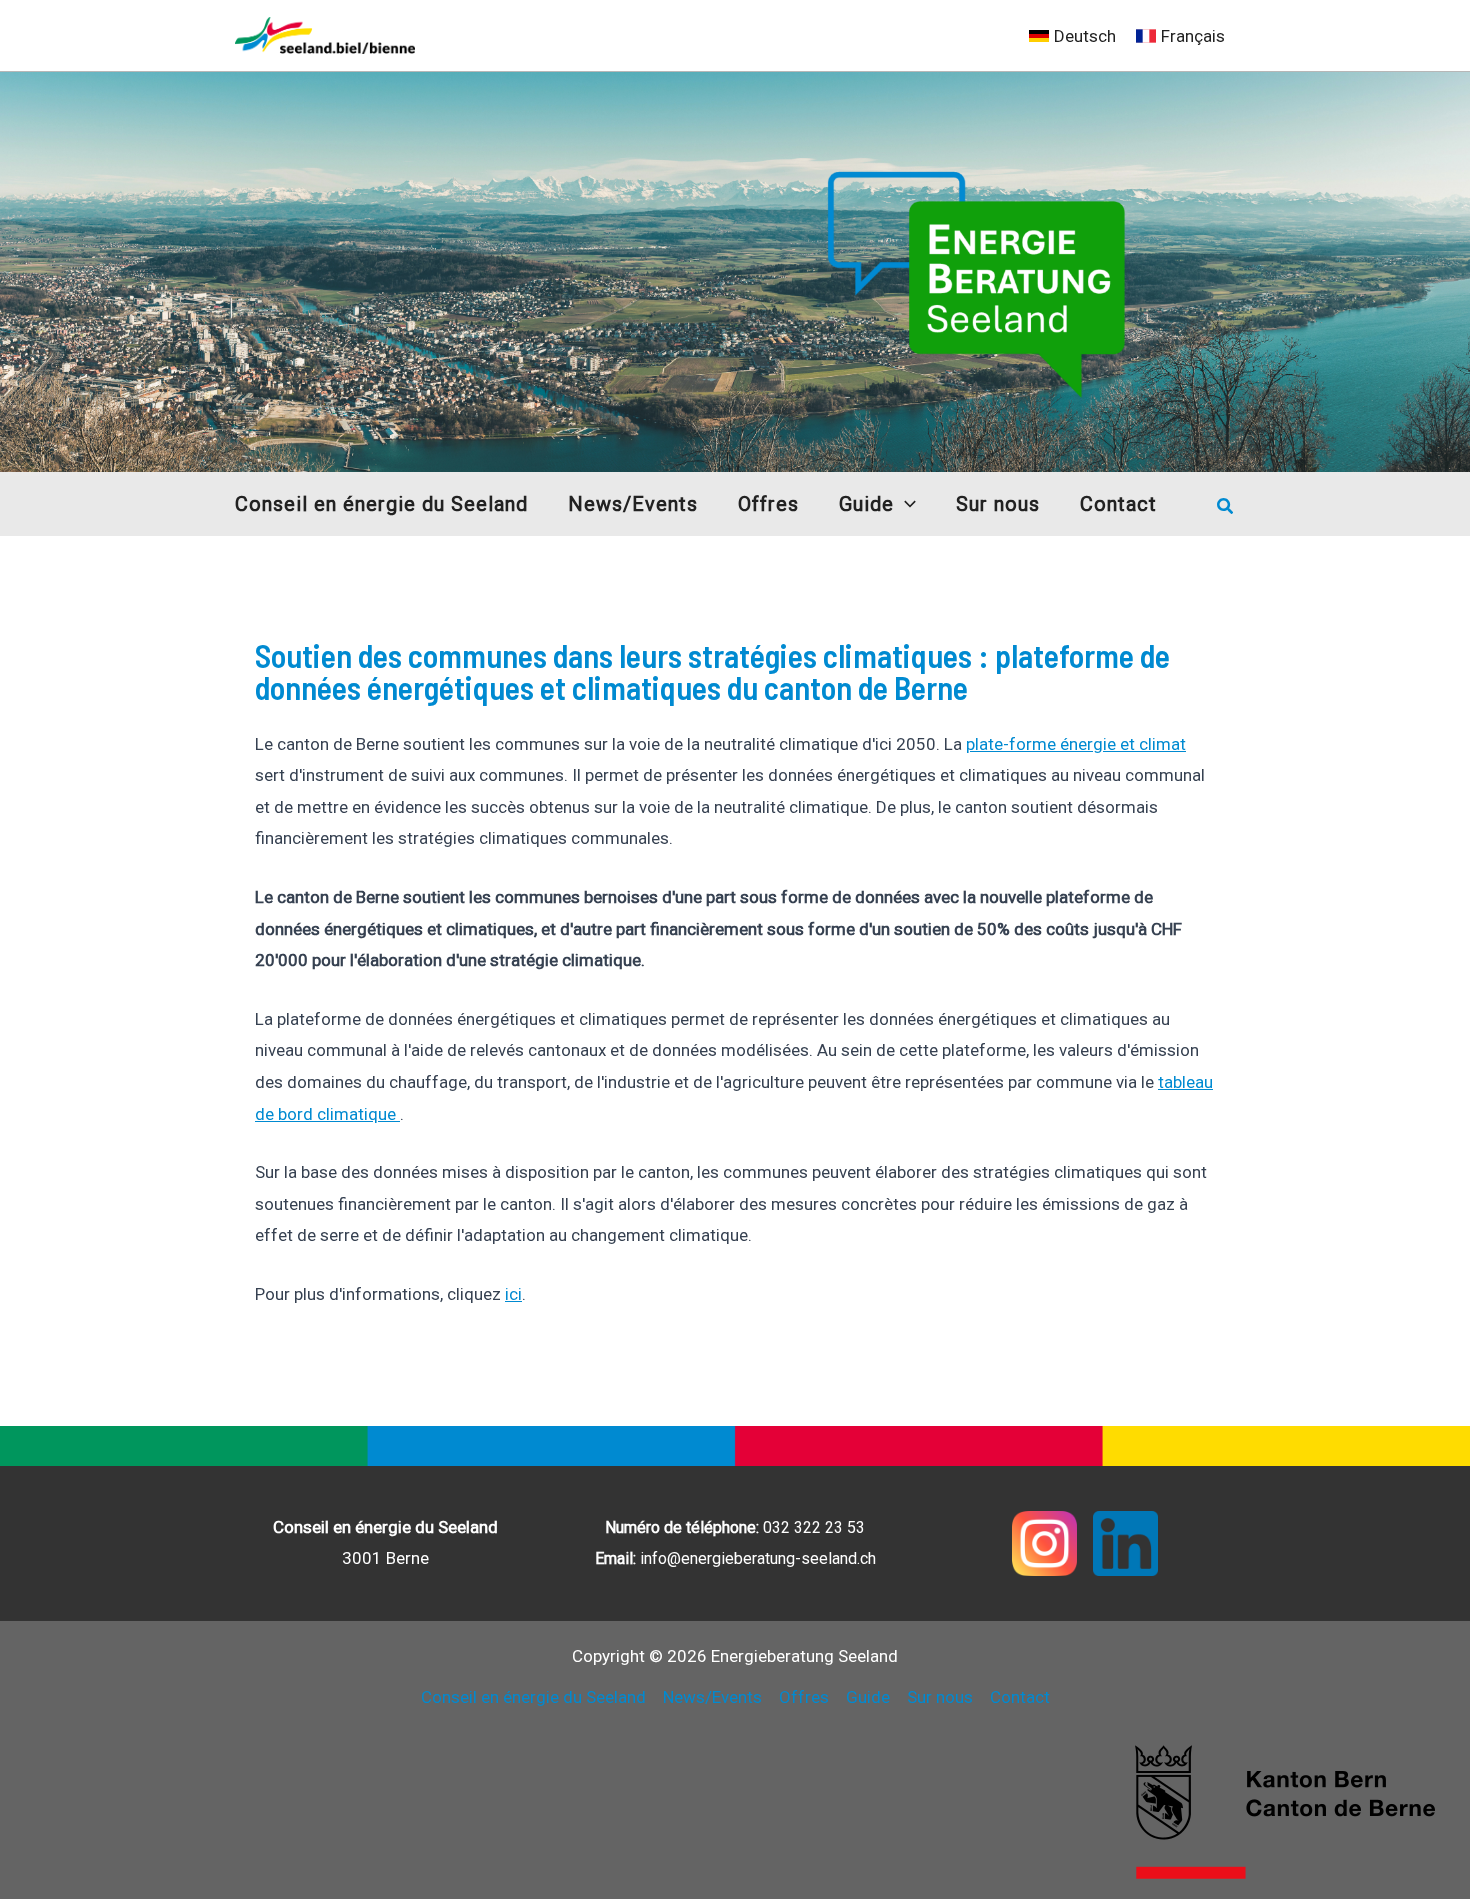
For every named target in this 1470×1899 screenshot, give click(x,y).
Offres (804, 1697)
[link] (1072, 36)
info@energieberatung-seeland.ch (758, 1558)
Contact (1020, 1697)
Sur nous (940, 1697)
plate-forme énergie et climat (1076, 744)
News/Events (712, 1697)
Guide (868, 1697)
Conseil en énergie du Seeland (533, 1697)
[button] (905, 504)
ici (513, 1294)
